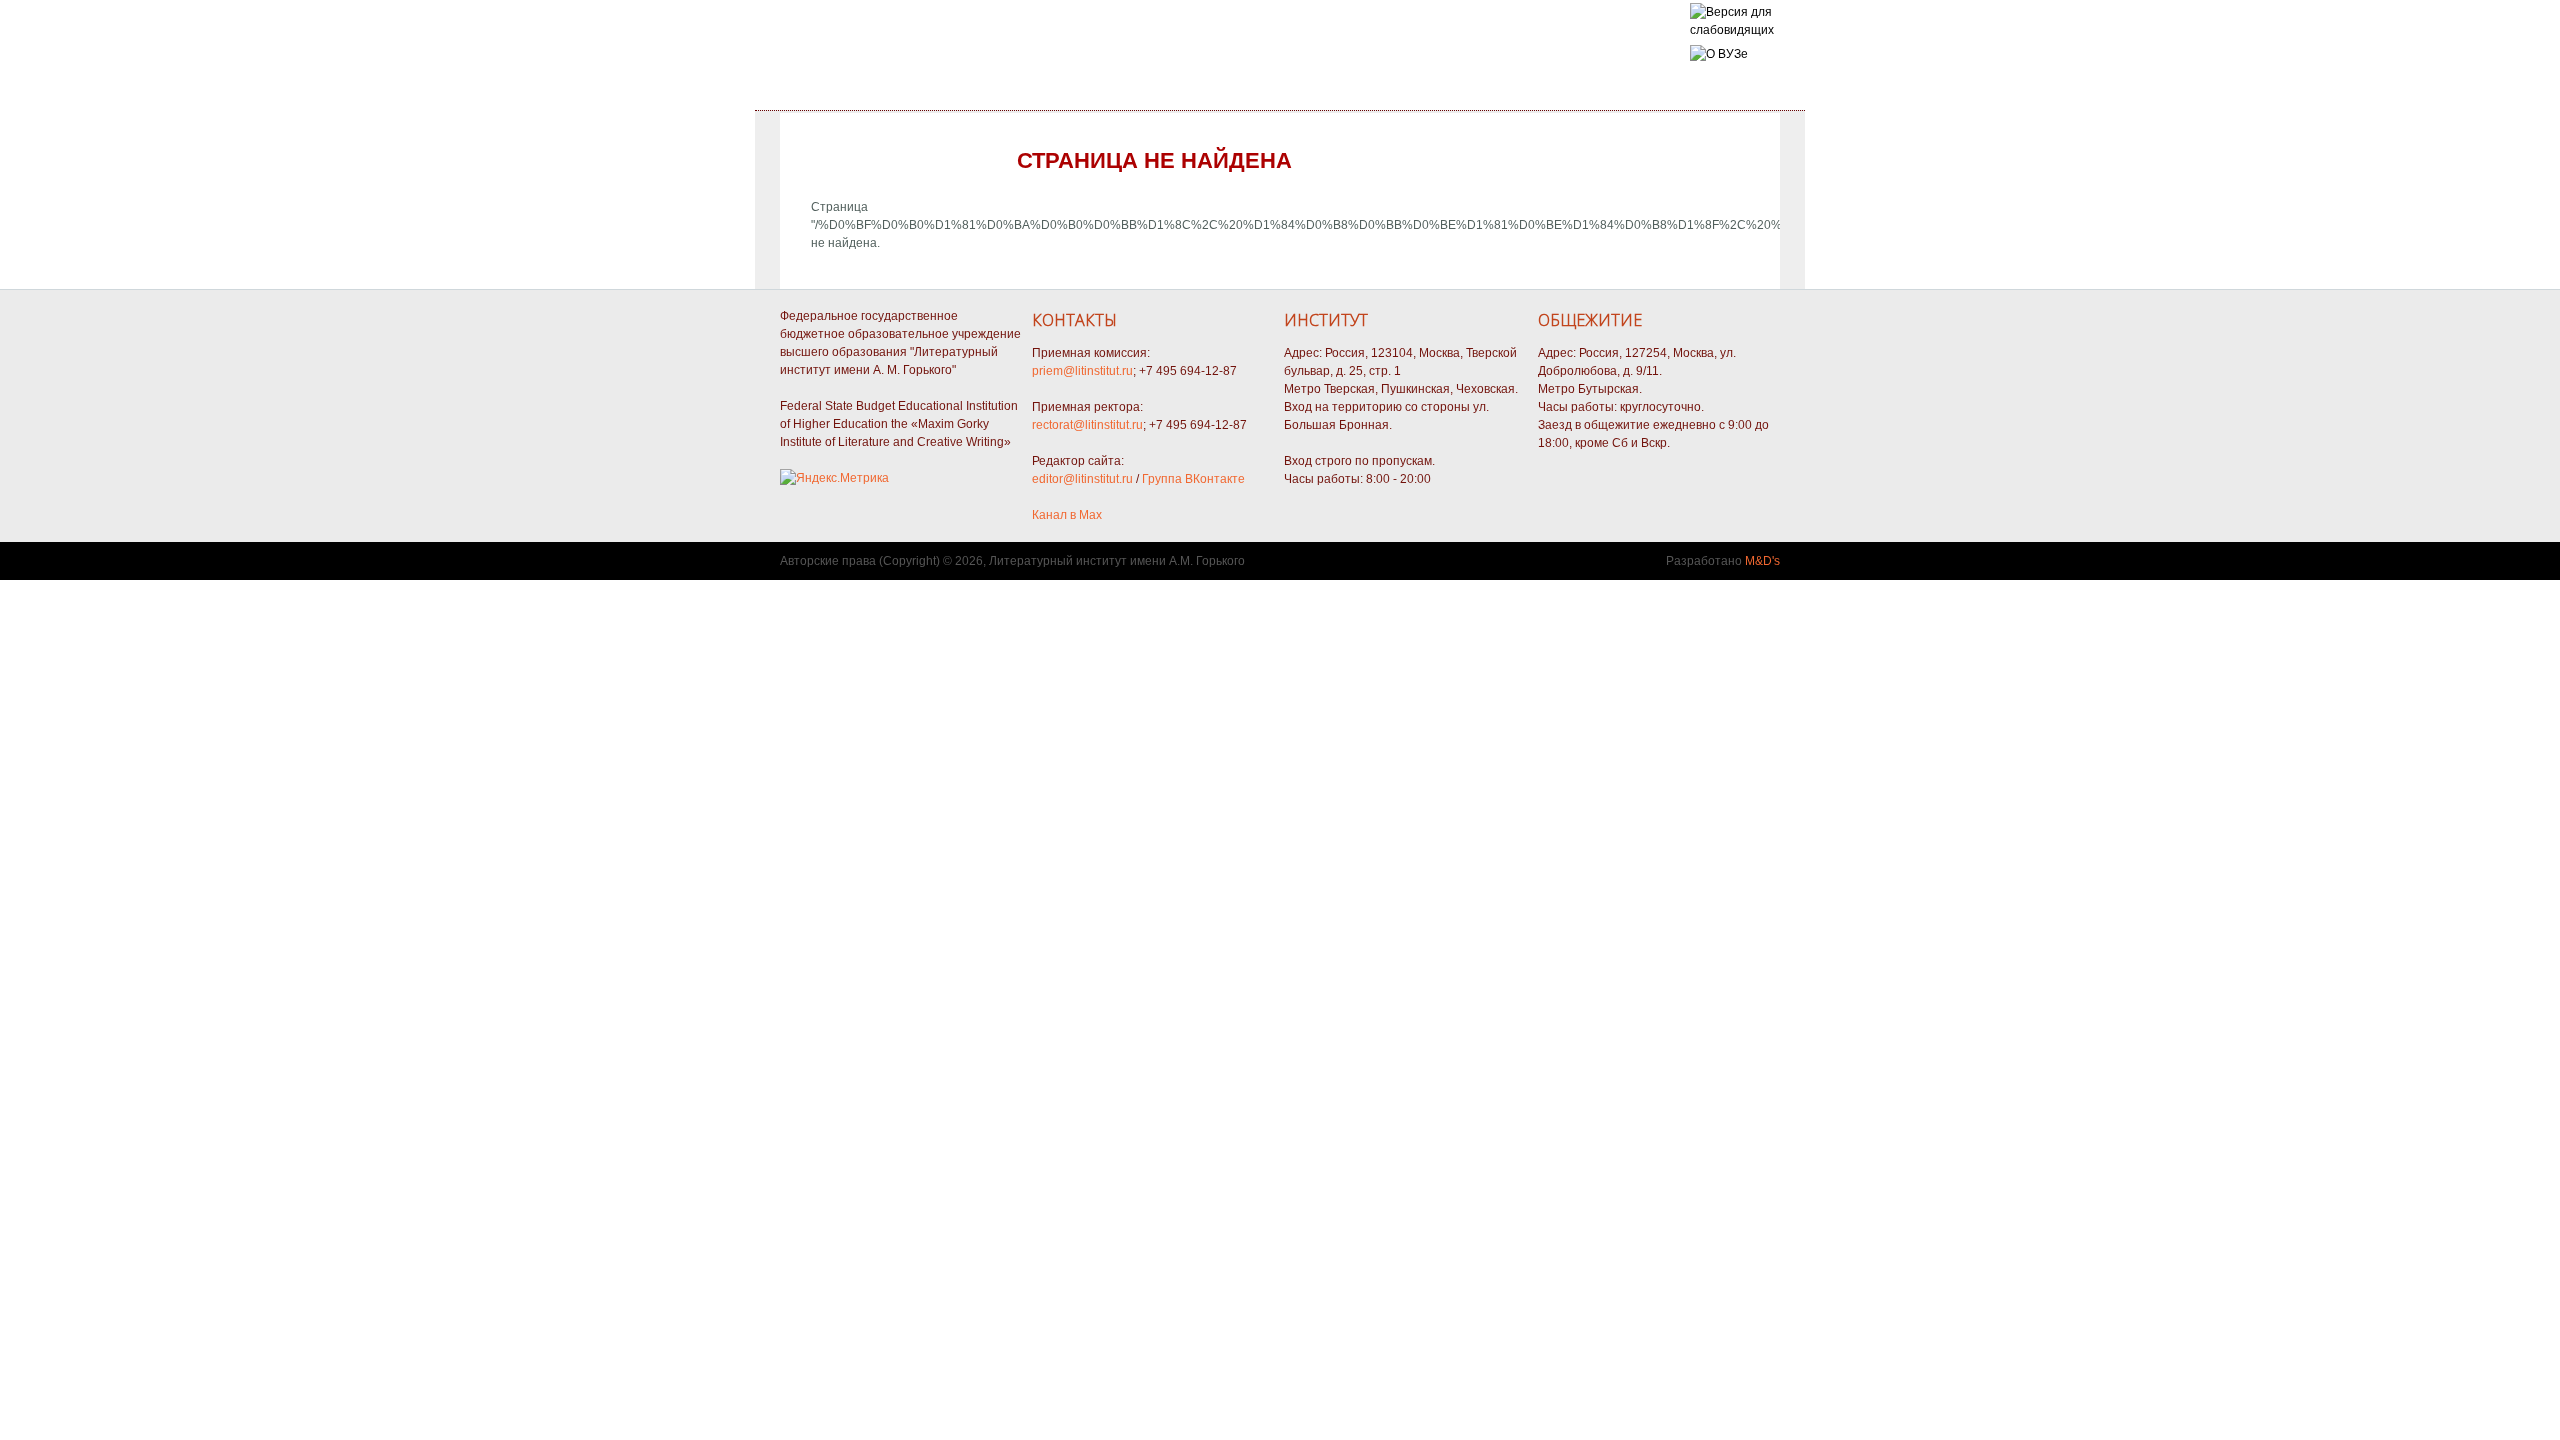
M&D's (1762, 561)
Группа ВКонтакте (1193, 479)
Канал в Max (1067, 515)
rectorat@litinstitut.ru (1087, 425)
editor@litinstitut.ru (1082, 479)
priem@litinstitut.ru (1082, 371)
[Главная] (1732, 30)
